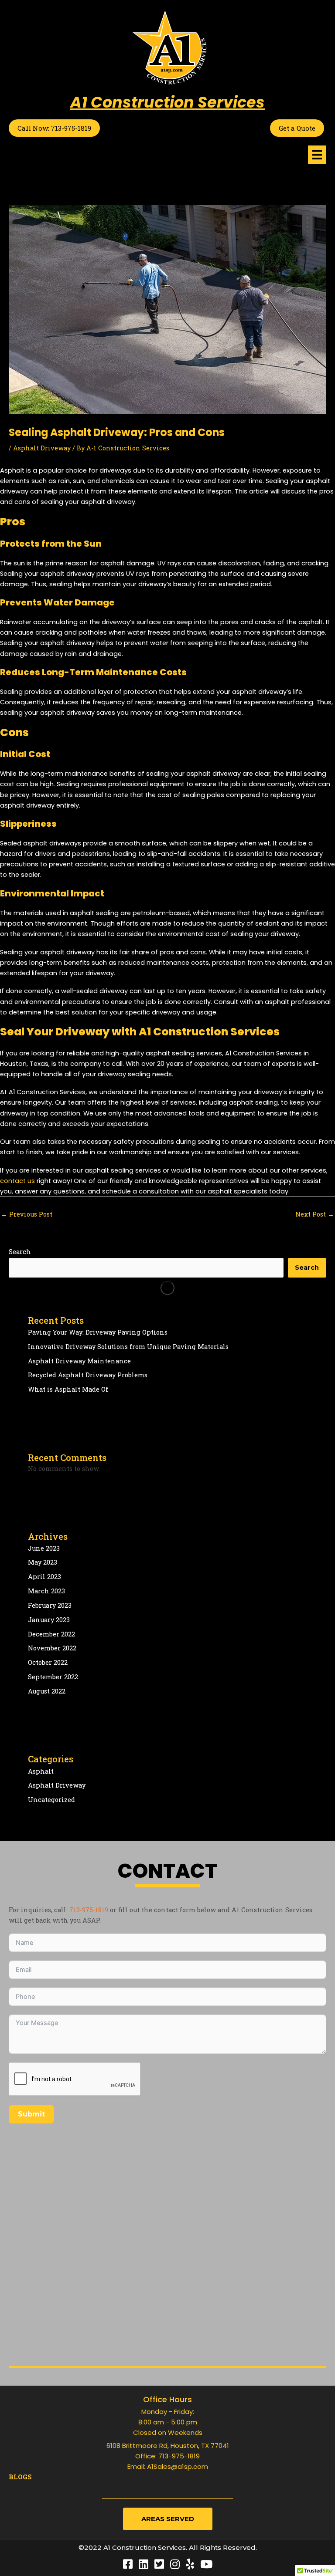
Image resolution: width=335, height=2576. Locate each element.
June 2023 (44, 1548)
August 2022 (47, 1691)
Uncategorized (51, 1800)
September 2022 (53, 1677)
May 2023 (43, 1562)
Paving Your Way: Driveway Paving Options (98, 1332)
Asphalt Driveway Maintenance (79, 1361)
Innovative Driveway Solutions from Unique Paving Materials (128, 1347)
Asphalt (41, 1771)
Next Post (315, 1214)
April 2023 (44, 1577)
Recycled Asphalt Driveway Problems (88, 1375)
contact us (17, 1181)
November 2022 (52, 1648)
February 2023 (50, 1605)
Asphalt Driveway (42, 448)
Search (20, 1252)
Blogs (20, 2477)
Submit (31, 2114)
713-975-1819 (89, 1910)
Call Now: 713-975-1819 (54, 128)
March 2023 (46, 1591)
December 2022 (51, 1634)
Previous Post (27, 1214)
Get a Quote (297, 128)
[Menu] (317, 155)
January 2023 (49, 1620)
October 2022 (48, 1662)
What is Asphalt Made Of (68, 1389)
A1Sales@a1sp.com (178, 2466)
